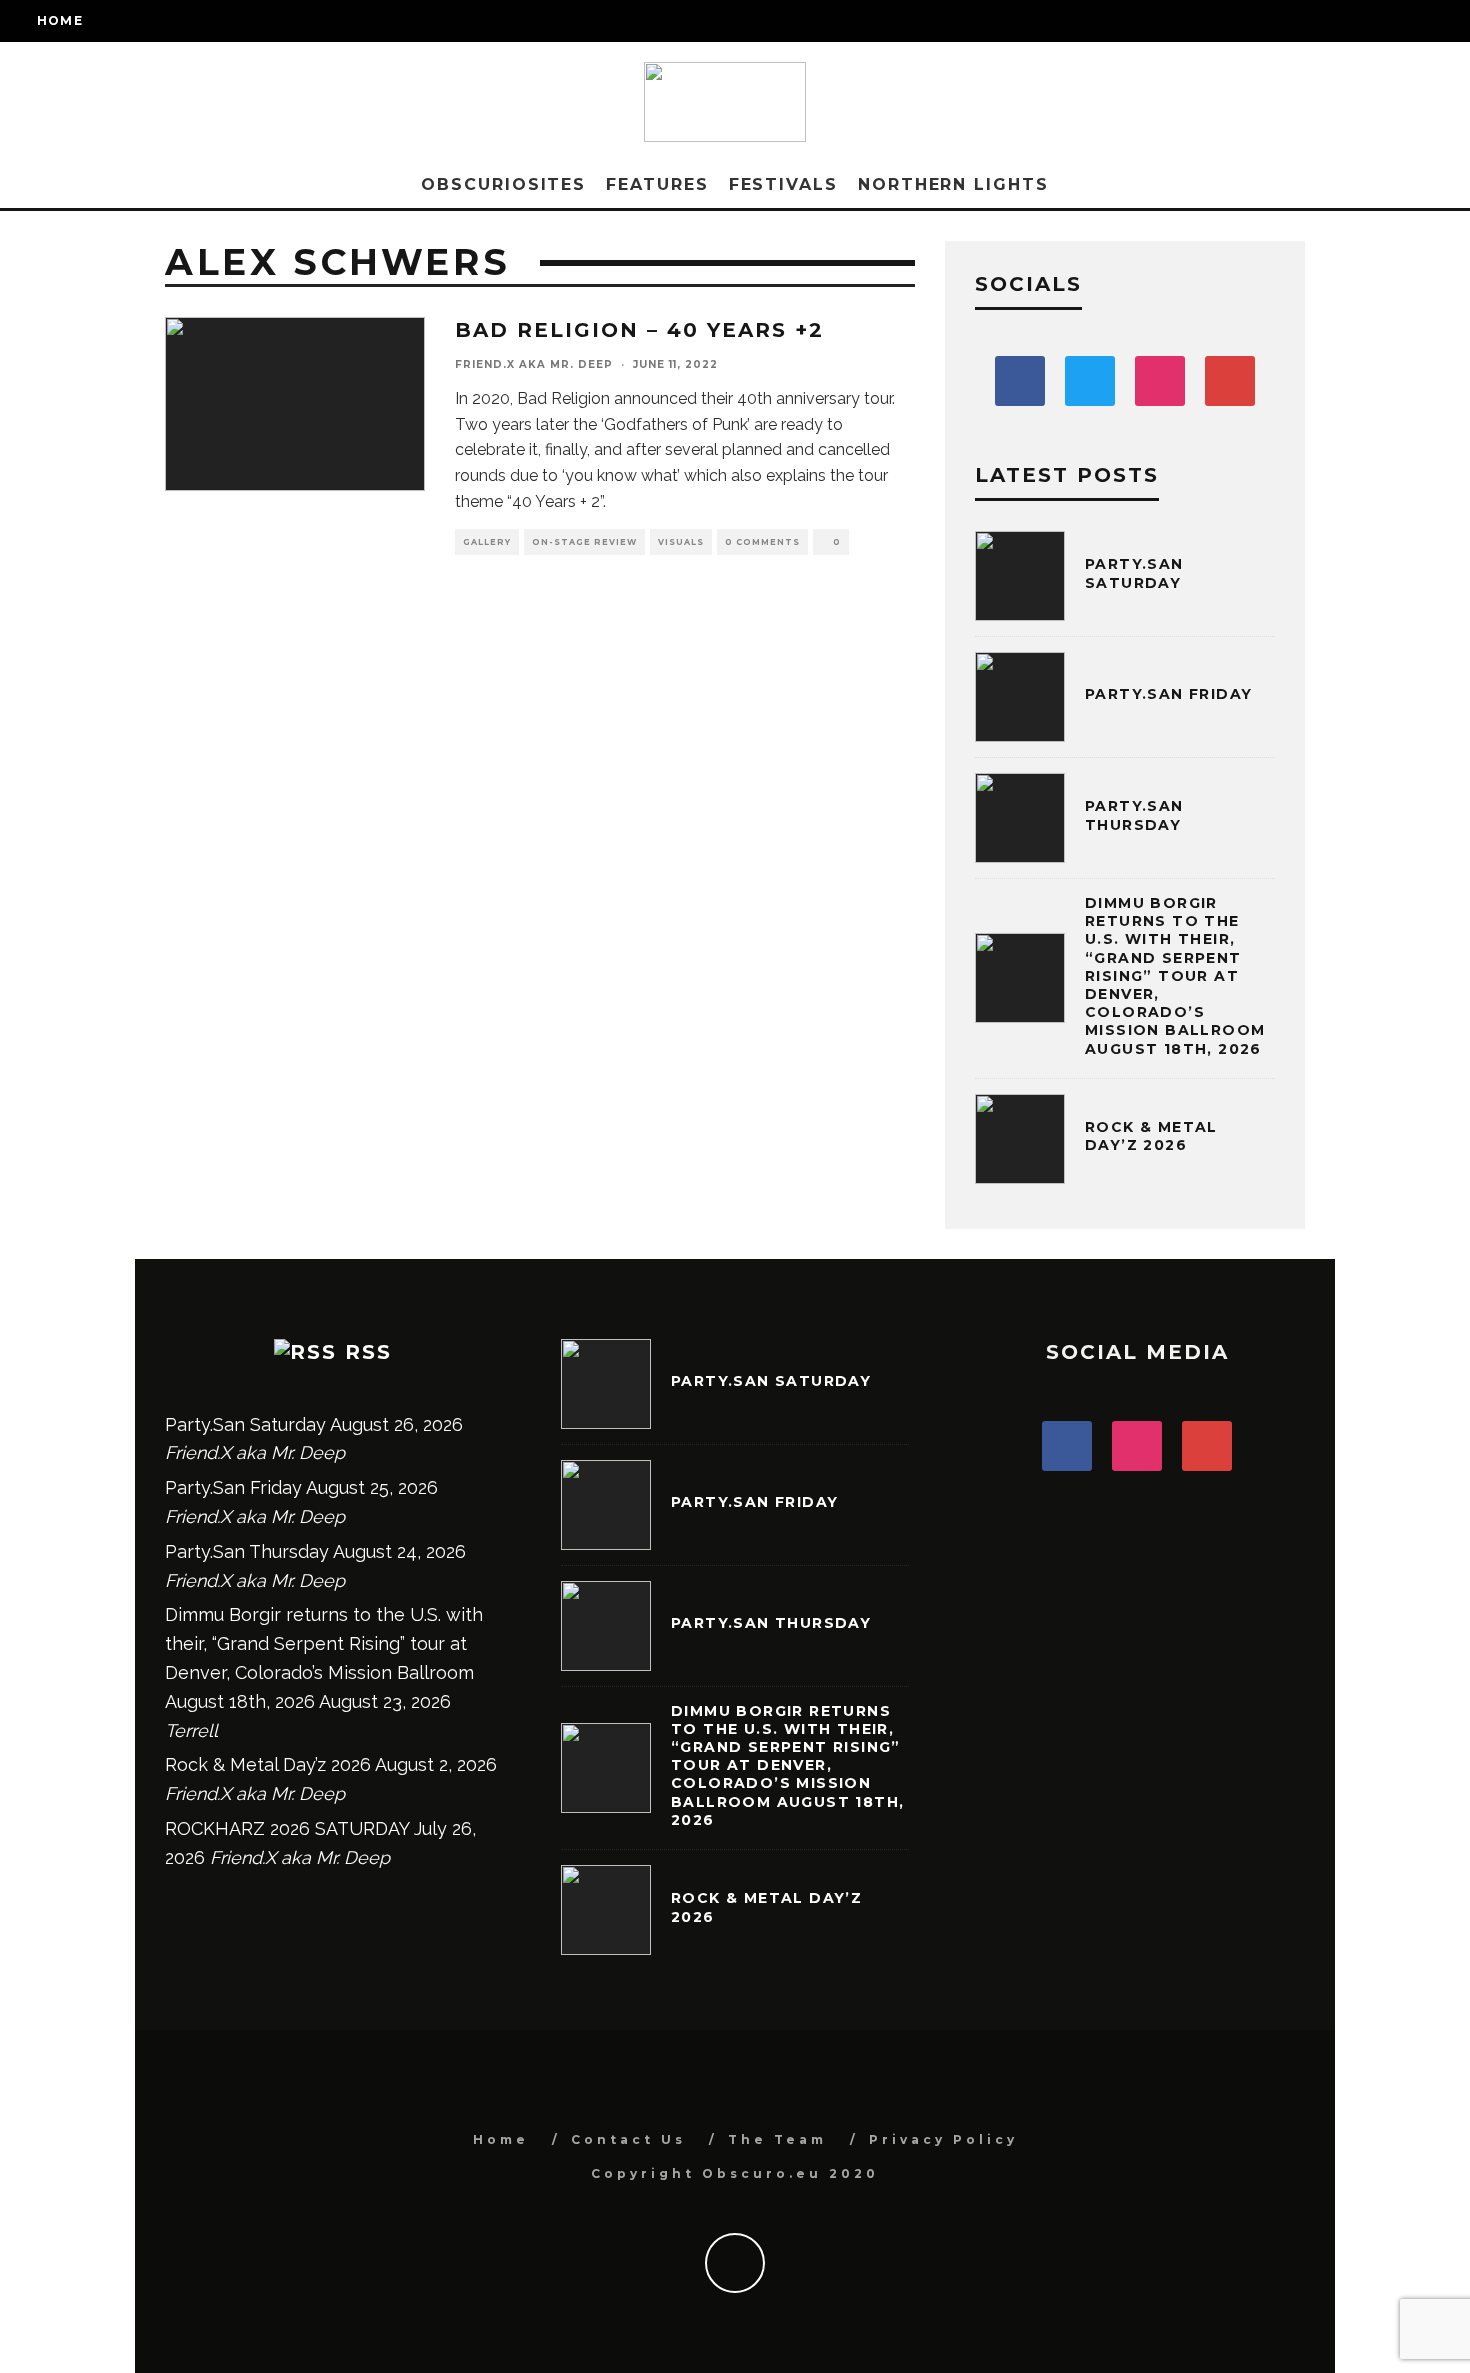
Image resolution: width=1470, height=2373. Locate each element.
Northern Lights (953, 184)
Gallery (487, 542)
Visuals (681, 542)
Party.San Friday (1168, 694)
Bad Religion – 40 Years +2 (639, 330)
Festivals (783, 184)
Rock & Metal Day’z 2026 (1151, 1136)
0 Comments (762, 542)
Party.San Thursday (1134, 815)
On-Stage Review (584, 542)
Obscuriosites (503, 184)
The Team (777, 2139)
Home (60, 20)
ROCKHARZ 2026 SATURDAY (287, 1828)
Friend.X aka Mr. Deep (534, 364)
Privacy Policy (943, 2139)
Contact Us (628, 2139)
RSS (368, 1352)
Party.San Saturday (1134, 573)
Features (657, 184)
